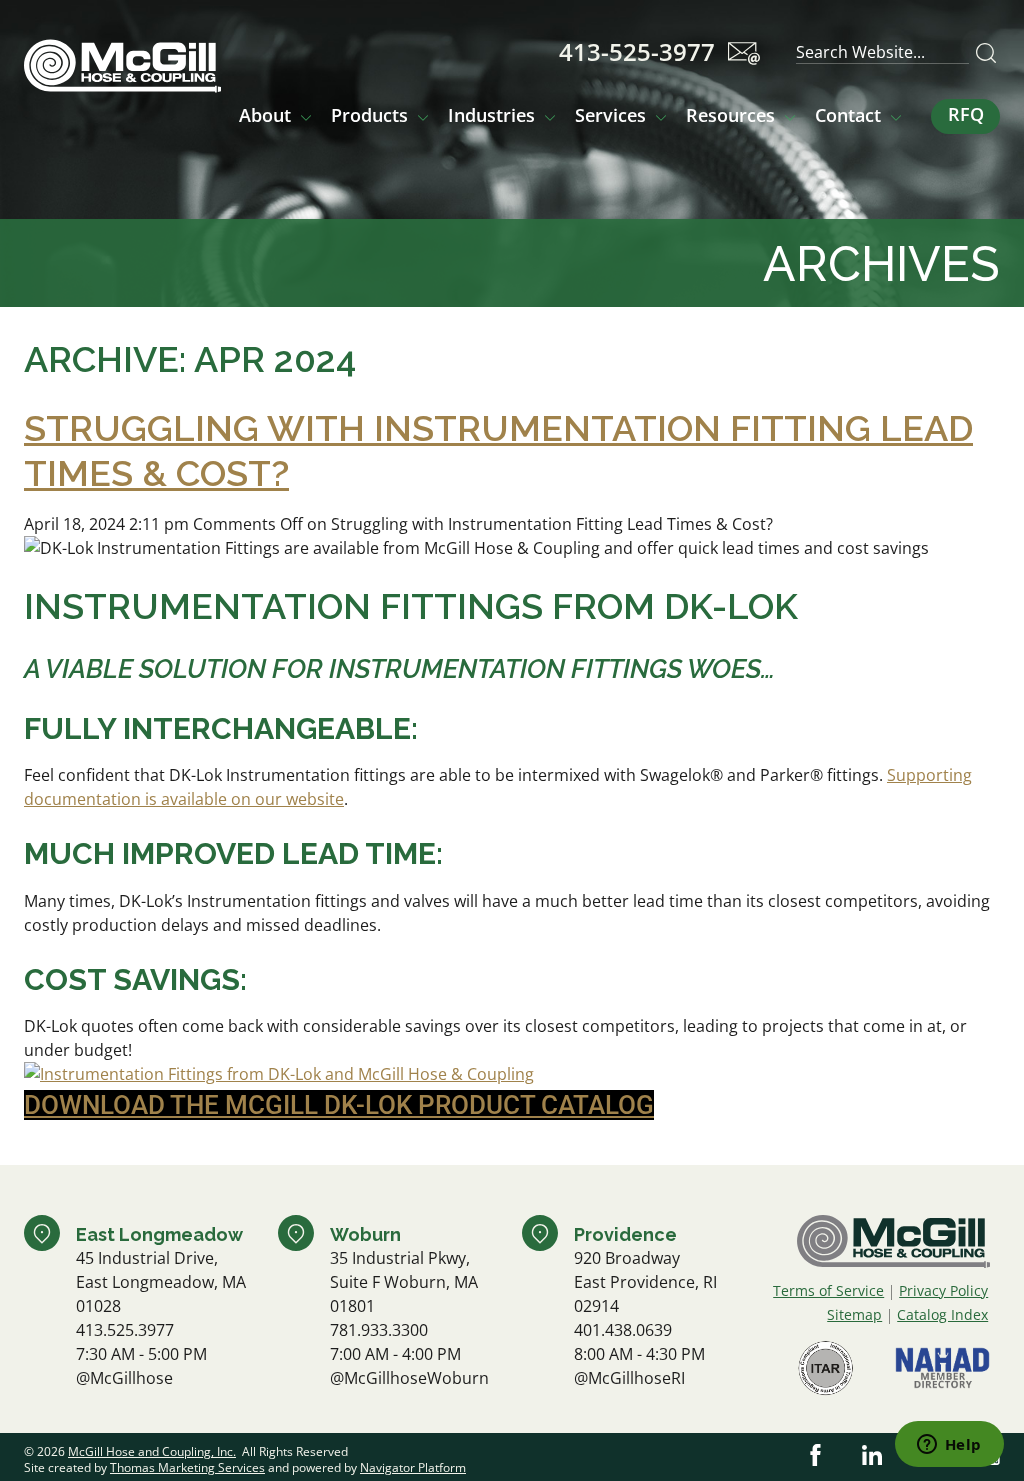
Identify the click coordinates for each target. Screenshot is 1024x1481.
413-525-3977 (637, 52)
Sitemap (854, 1314)
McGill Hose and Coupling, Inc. (152, 1451)
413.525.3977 (125, 1330)
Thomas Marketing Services (187, 1467)
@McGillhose (124, 1378)
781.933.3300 (379, 1330)
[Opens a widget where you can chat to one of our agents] (949, 1446)
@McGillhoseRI (629, 1378)
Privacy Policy (943, 1290)
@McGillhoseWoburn (409, 1378)
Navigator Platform (413, 1467)
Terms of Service (828, 1290)
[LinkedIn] (872, 1455)
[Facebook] (815, 1455)
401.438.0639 (623, 1330)
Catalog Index (942, 1314)
